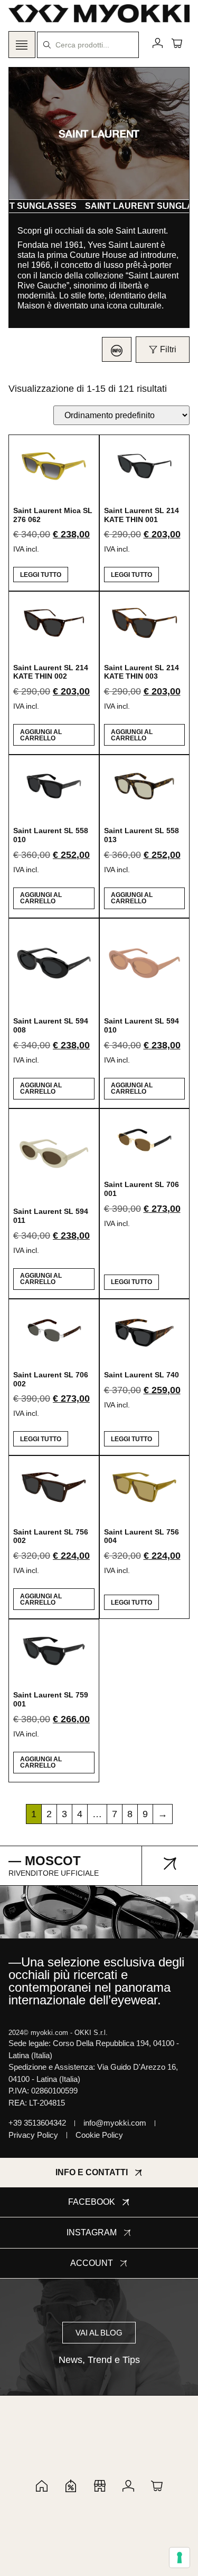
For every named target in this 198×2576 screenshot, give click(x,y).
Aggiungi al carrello (41, 735)
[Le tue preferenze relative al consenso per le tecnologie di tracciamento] (180, 2558)
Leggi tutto (41, 575)
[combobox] (88, 45)
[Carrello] (177, 43)
